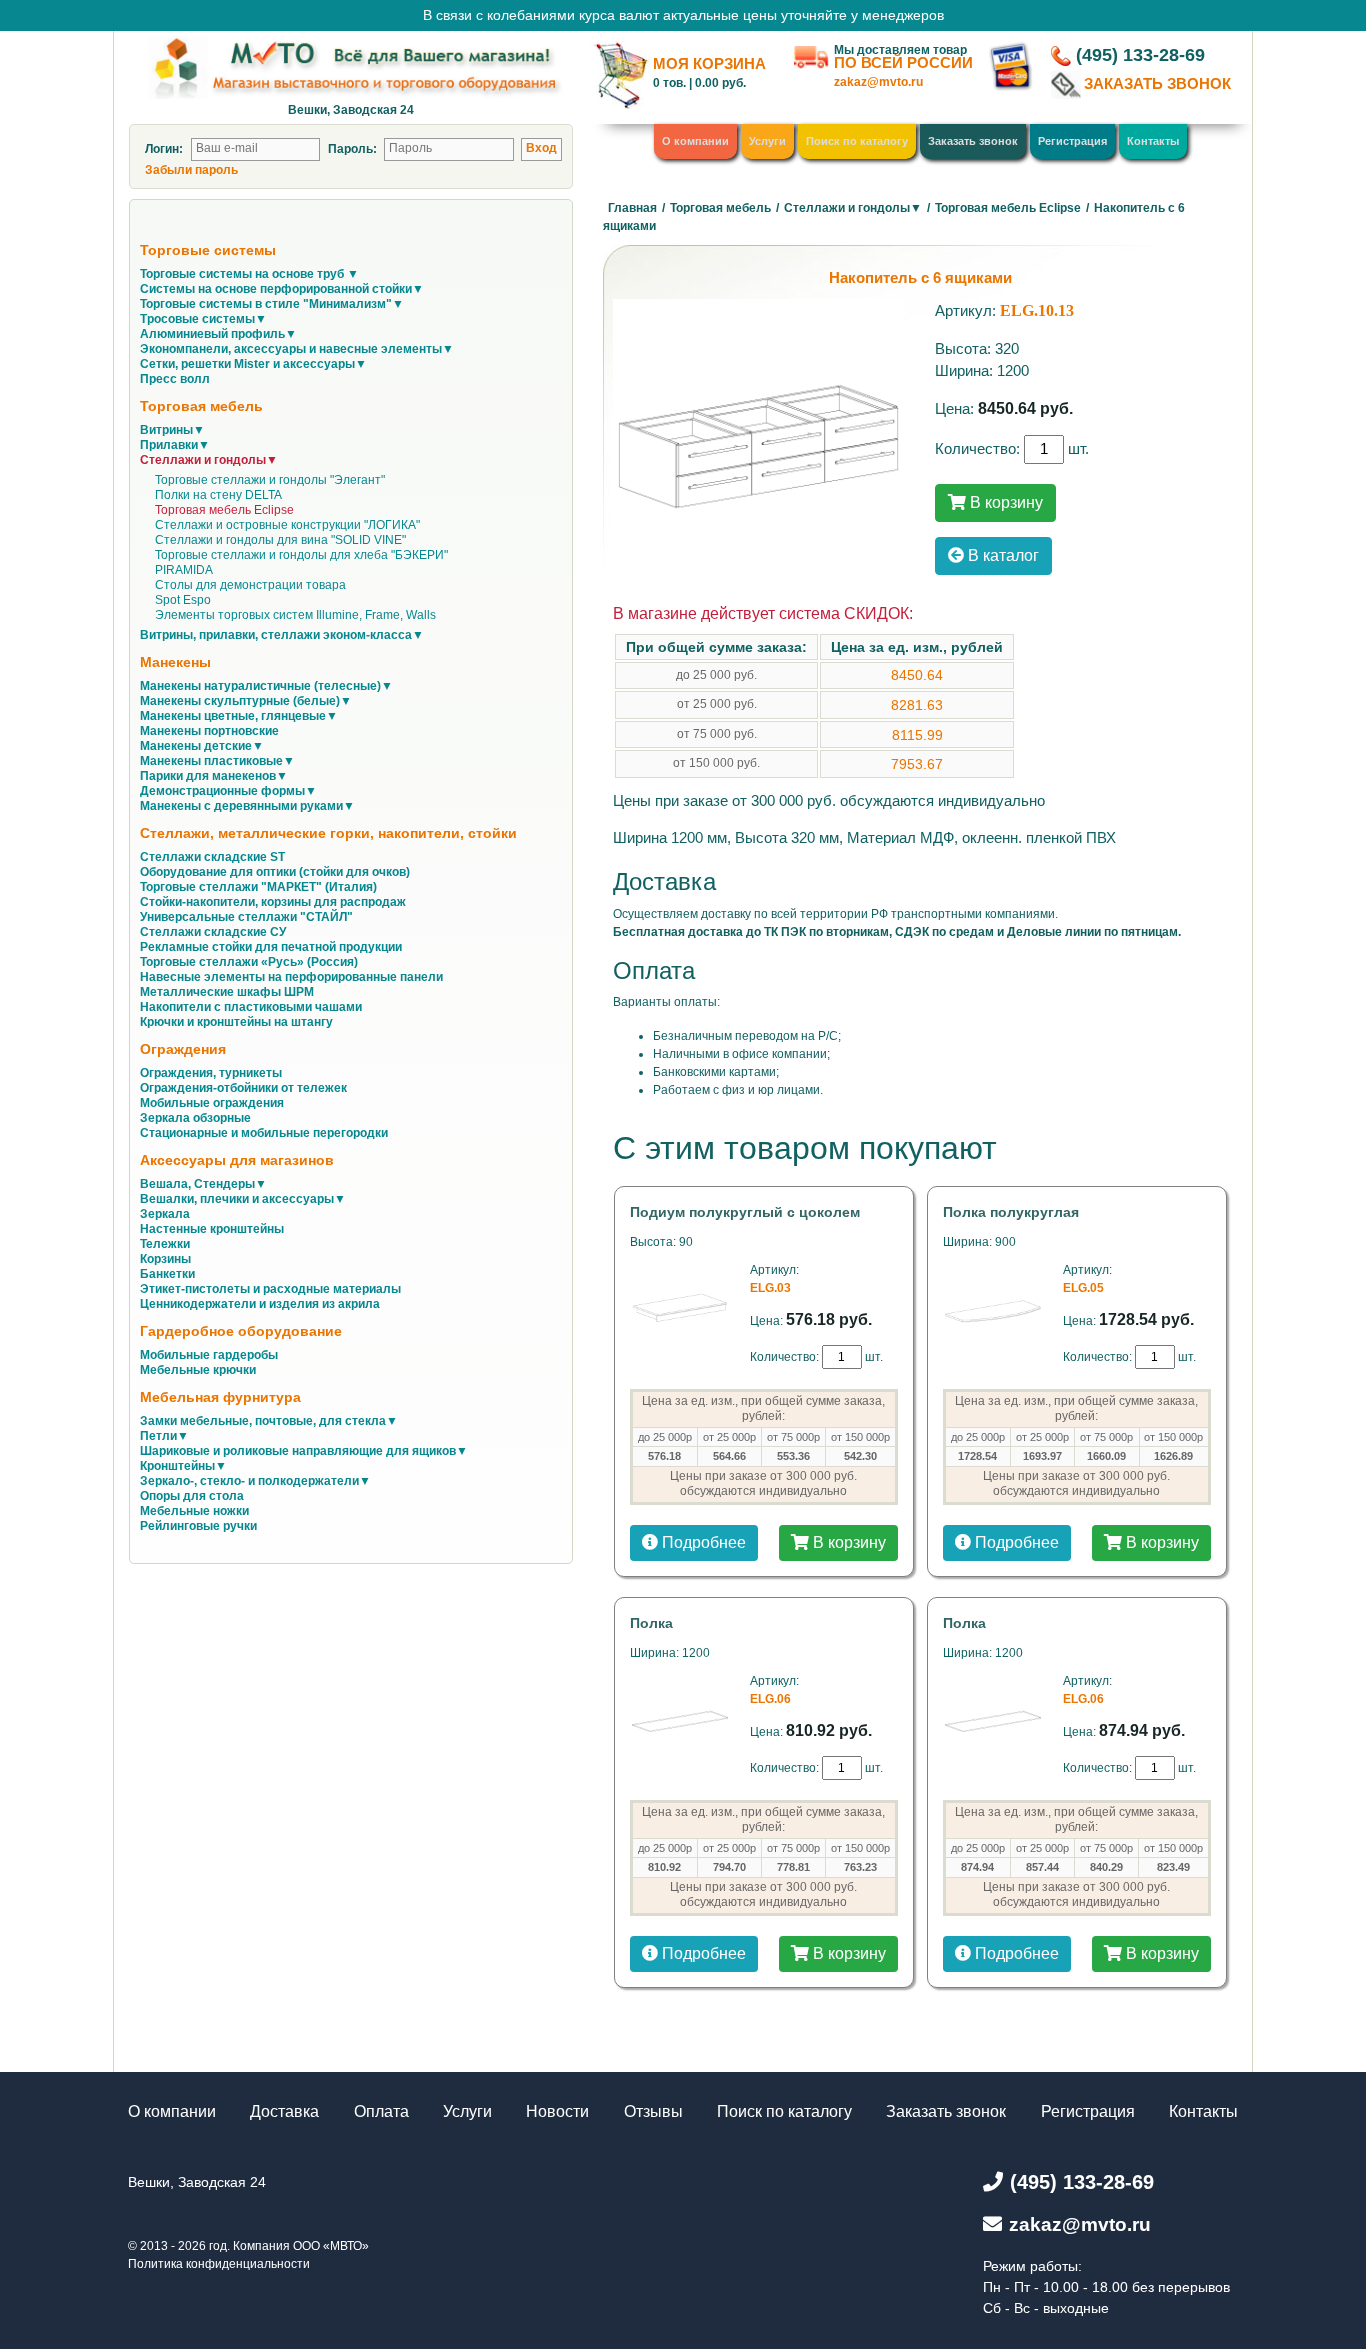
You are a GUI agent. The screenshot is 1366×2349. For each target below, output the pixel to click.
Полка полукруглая (1011, 1212)
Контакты (1153, 141)
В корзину (1004, 502)
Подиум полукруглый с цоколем (745, 1212)
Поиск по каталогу (857, 141)
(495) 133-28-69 (1140, 55)
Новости (557, 2111)
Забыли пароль (191, 170)
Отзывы (653, 2111)
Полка (651, 1623)
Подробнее (702, 1542)
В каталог (1001, 555)
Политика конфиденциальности (219, 2264)
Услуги (767, 141)
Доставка (284, 2111)
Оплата (381, 2111)
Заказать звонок (973, 141)
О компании (695, 141)
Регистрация (1072, 141)
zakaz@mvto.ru (878, 82)
